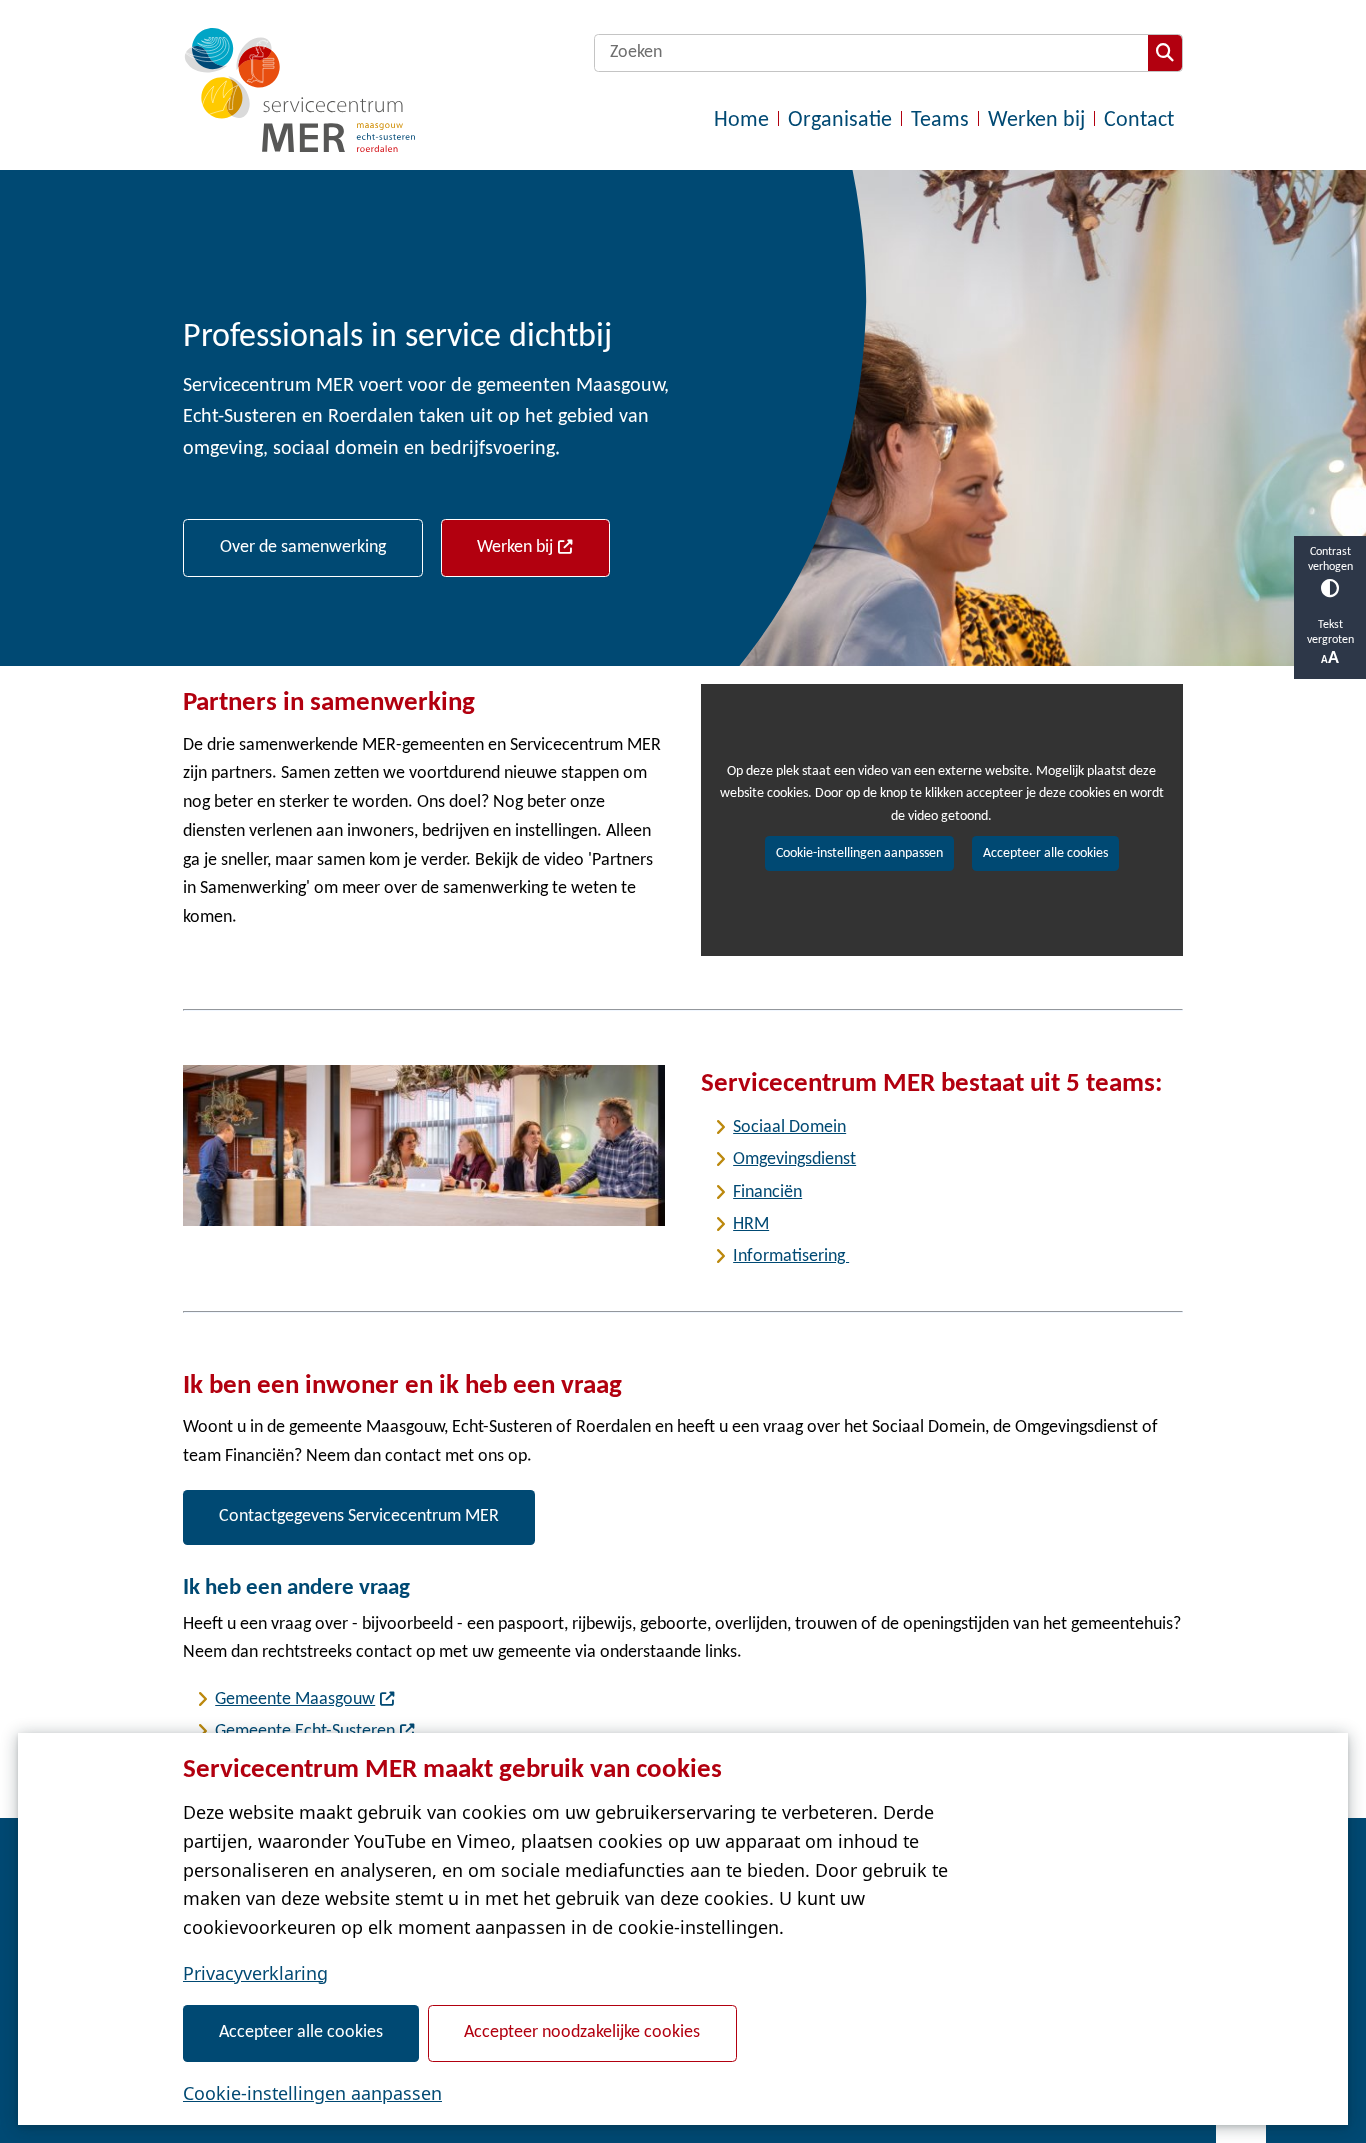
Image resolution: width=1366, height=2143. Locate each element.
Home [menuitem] (741, 120)
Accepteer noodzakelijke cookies (582, 2032)
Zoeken (1165, 53)
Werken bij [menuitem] (1036, 120)
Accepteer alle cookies (301, 2032)
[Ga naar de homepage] (299, 90)
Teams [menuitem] (940, 120)
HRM (751, 1224)
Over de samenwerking (303, 547)
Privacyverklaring (255, 1973)
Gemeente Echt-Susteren (305, 1731)
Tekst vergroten (1330, 632)
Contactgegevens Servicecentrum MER (359, 1516)
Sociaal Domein (789, 1127)
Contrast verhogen (1330, 559)
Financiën (767, 1192)
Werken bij (515, 547)
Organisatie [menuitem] (840, 120)
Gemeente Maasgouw (295, 1699)
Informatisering (791, 1256)
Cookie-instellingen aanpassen (312, 2093)
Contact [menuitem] (1139, 120)
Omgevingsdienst (794, 1159)
